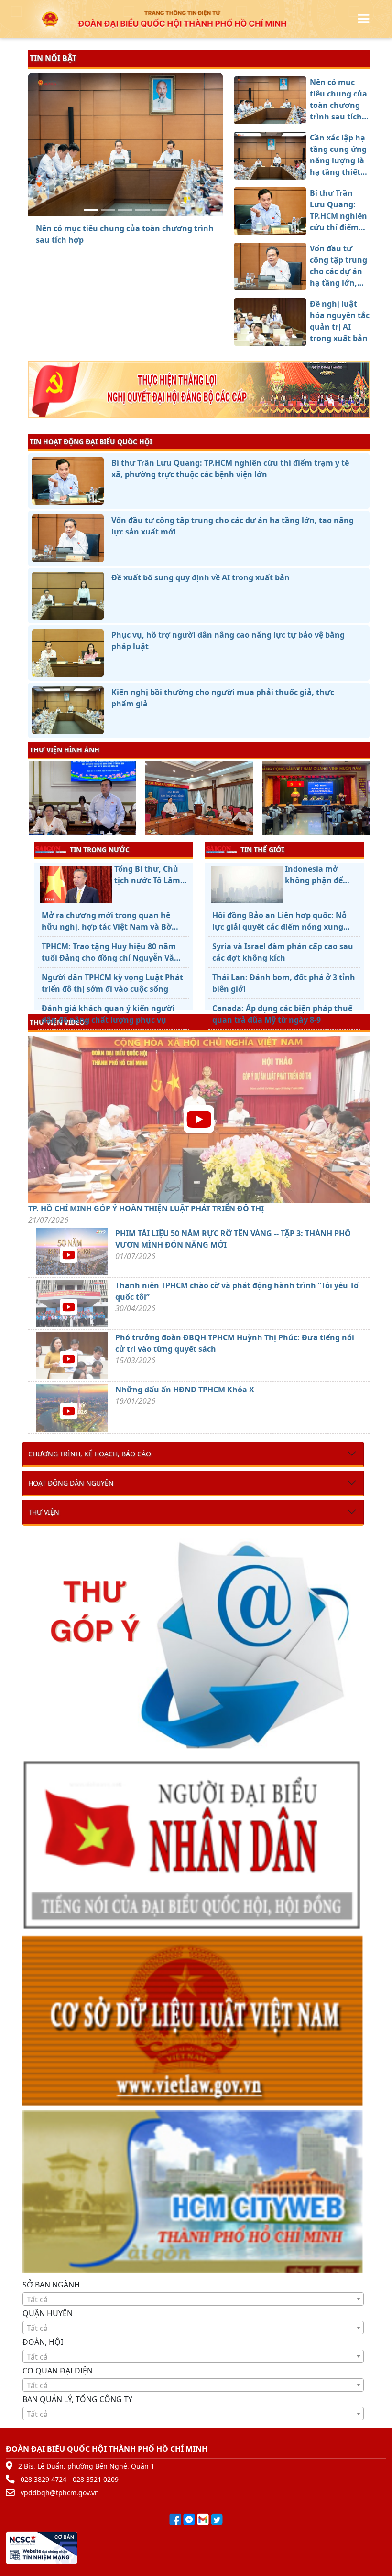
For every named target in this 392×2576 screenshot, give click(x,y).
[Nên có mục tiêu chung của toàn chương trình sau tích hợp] (91, 210)
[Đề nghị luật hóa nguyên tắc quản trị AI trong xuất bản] (160, 210)
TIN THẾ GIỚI (262, 850)
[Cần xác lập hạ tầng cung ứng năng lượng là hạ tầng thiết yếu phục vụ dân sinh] (108, 210)
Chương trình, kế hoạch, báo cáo (90, 1454)
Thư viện (44, 1512)
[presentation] (34, 800)
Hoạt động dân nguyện (71, 1483)
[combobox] (193, 2299)
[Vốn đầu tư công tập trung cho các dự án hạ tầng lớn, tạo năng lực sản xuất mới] (142, 210)
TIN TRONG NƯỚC (100, 850)
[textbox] (193, 2299)
